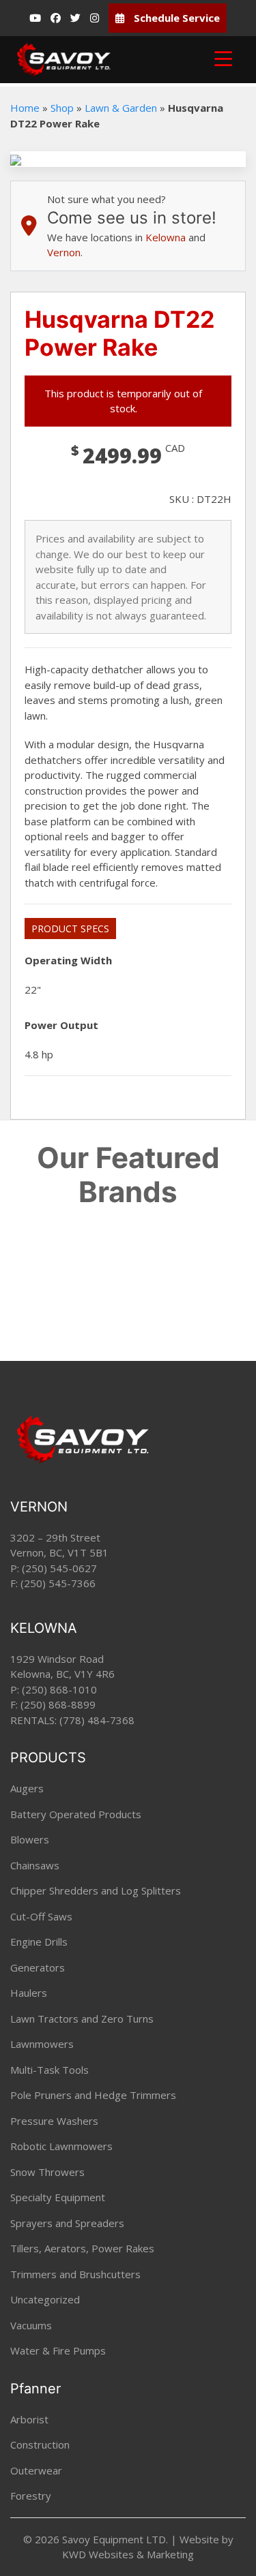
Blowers (30, 1839)
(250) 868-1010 (59, 1689)
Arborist (29, 2419)
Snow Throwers (47, 2172)
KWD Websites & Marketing (128, 2554)
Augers (27, 1788)
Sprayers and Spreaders (67, 2223)
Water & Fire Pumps (58, 2350)
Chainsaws (35, 1865)
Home (25, 108)
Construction (40, 2444)
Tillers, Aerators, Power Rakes (82, 2248)
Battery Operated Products (76, 1814)
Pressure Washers (54, 2121)
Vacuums (31, 2325)
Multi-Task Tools (49, 2070)
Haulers (29, 1993)
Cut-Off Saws (41, 1916)
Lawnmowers (42, 2044)
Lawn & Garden (121, 108)
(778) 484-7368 (97, 1720)
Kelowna (166, 237)
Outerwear (36, 2470)
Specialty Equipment (58, 2197)
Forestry (31, 2496)
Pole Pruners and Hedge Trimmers (93, 2095)
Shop (62, 108)
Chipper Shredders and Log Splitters (96, 1890)
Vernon (64, 252)
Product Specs (70, 929)
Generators (38, 1967)
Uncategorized (45, 2299)
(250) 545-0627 (59, 1568)
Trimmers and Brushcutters (75, 2274)
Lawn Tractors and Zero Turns (82, 2019)
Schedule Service (175, 18)
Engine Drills (39, 1942)
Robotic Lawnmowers (61, 2146)
